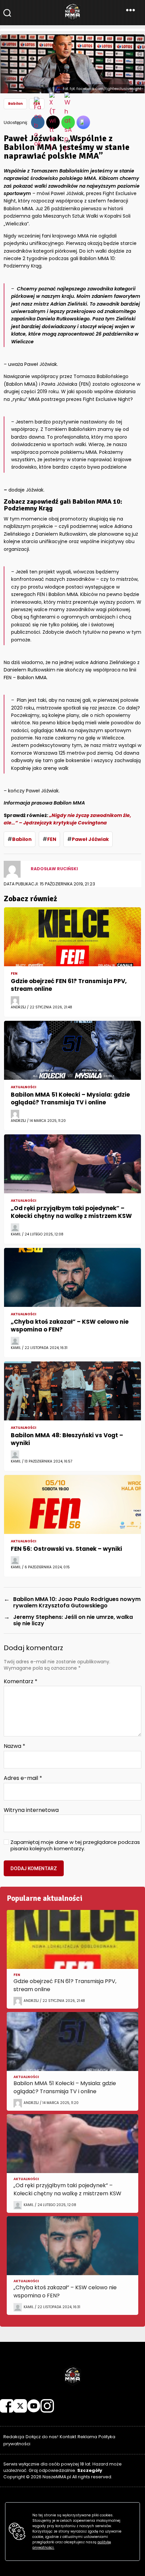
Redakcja (14, 2437)
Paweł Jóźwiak (90, 839)
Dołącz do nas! (42, 2437)
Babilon (22, 839)
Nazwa (14, 1746)
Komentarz (21, 1682)
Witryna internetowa (31, 1810)
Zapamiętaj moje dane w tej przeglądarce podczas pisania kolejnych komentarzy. (75, 1846)
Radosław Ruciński (54, 869)
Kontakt (68, 2437)
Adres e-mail (23, 1778)
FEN (52, 839)
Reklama (87, 2437)
